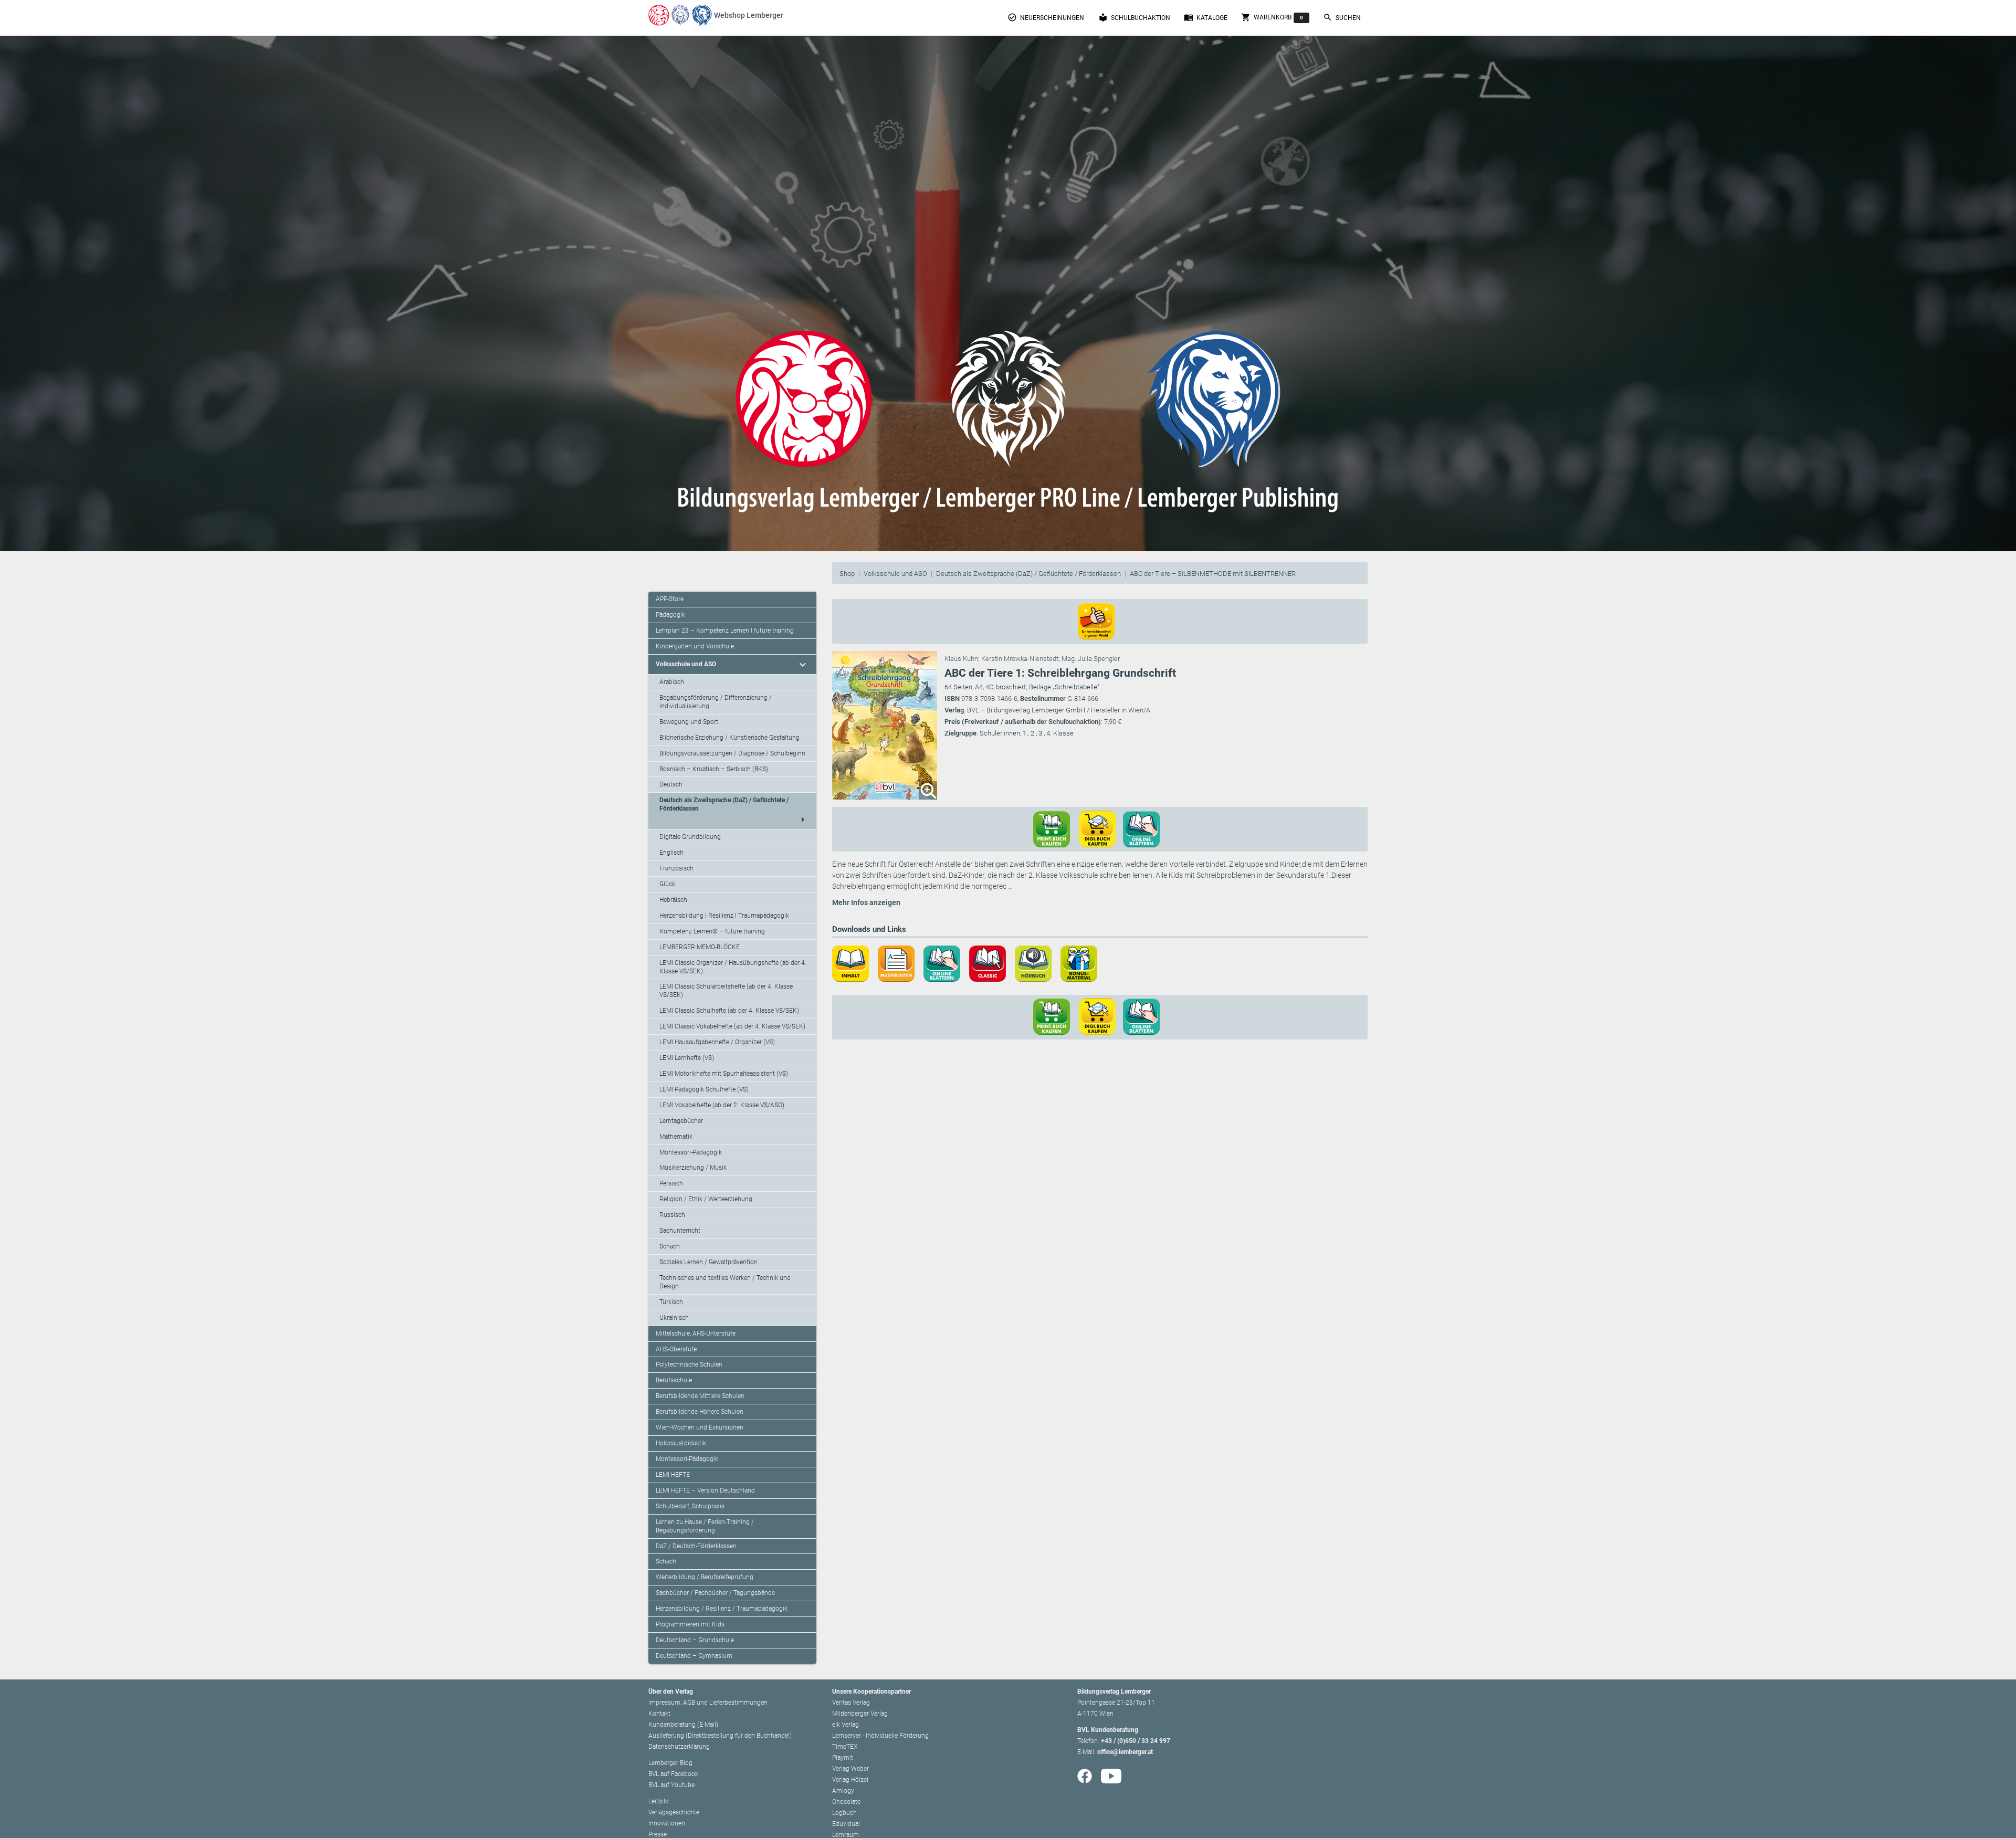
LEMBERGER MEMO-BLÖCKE (700, 947)
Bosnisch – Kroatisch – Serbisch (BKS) (714, 769)
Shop (847, 574)
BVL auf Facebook (673, 1774)
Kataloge (1206, 17)
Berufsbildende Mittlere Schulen (700, 1396)
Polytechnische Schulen (689, 1364)
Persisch (671, 1183)
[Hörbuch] (1037, 963)
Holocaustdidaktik (681, 1443)
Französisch (676, 868)
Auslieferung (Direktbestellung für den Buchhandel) (720, 1736)
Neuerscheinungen (1046, 17)
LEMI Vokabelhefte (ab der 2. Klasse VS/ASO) (722, 1105)
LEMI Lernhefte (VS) (687, 1058)
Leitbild (659, 1801)
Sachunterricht (680, 1231)
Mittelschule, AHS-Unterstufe (696, 1333)
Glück (667, 884)
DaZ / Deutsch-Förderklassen (696, 1546)
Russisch (672, 1215)
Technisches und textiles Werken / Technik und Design (725, 1282)
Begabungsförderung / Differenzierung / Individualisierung (716, 702)
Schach (670, 1246)
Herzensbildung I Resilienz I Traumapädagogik (724, 916)
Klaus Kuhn (961, 659)
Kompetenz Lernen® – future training (712, 931)
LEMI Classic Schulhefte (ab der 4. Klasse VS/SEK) (729, 1011)
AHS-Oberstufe (676, 1349)
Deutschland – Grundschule (695, 1640)
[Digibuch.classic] (991, 963)
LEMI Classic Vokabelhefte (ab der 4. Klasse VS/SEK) (732, 1026)
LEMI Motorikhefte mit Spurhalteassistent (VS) (724, 1074)
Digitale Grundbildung (690, 837)
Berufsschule (674, 1380)
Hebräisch (673, 900)
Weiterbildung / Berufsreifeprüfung (705, 1577)
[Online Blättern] (946, 963)
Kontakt (659, 1714)
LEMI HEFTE (673, 1475)
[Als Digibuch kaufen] (1101, 828)
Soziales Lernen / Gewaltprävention (708, 1262)
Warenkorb (1272, 17)
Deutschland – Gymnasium (694, 1656)
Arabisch (672, 682)
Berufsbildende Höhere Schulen (700, 1412)
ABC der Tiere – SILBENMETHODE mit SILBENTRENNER (1213, 574)
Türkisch (671, 1302)
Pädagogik (670, 615)
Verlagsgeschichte (674, 1812)
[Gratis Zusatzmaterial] (1083, 963)
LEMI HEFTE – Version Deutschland (705, 1490)
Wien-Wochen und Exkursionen (700, 1427)
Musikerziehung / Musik (693, 1168)
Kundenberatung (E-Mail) (683, 1725)
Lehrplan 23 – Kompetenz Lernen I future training (725, 631)
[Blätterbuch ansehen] (1145, 828)
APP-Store (670, 599)
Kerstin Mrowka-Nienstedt (1020, 659)
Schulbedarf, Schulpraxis (690, 1506)
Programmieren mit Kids (690, 1624)
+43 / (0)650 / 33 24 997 (1136, 1741)
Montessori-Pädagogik (691, 1152)
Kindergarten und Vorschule (695, 646)
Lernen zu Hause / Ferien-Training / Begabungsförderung (705, 1526)
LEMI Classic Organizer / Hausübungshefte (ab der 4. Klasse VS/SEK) (733, 967)
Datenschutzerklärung (679, 1747)
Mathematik (676, 1137)
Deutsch (671, 784)
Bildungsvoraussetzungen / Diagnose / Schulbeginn (732, 753)
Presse (658, 1834)
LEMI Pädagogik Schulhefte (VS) (704, 1089)
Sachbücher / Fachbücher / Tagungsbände (715, 1593)
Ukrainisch (674, 1318)
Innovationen (667, 1823)
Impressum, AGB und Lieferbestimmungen (708, 1703)
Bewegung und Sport (689, 722)
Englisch (671, 853)
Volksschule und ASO (895, 574)
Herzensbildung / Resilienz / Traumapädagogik (722, 1609)
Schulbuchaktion (1134, 17)
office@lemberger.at (1125, 1752)
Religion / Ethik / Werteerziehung (706, 1199)
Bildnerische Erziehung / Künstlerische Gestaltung (729, 738)
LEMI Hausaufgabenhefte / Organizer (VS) (717, 1042)
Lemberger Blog (670, 1763)
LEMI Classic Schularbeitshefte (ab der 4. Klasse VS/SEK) (726, 991)
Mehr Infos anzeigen (866, 902)
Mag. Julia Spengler (1091, 659)
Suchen (1342, 17)
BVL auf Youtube (671, 1785)
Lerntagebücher (681, 1121)
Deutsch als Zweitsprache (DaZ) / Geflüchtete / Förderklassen (1028, 574)
